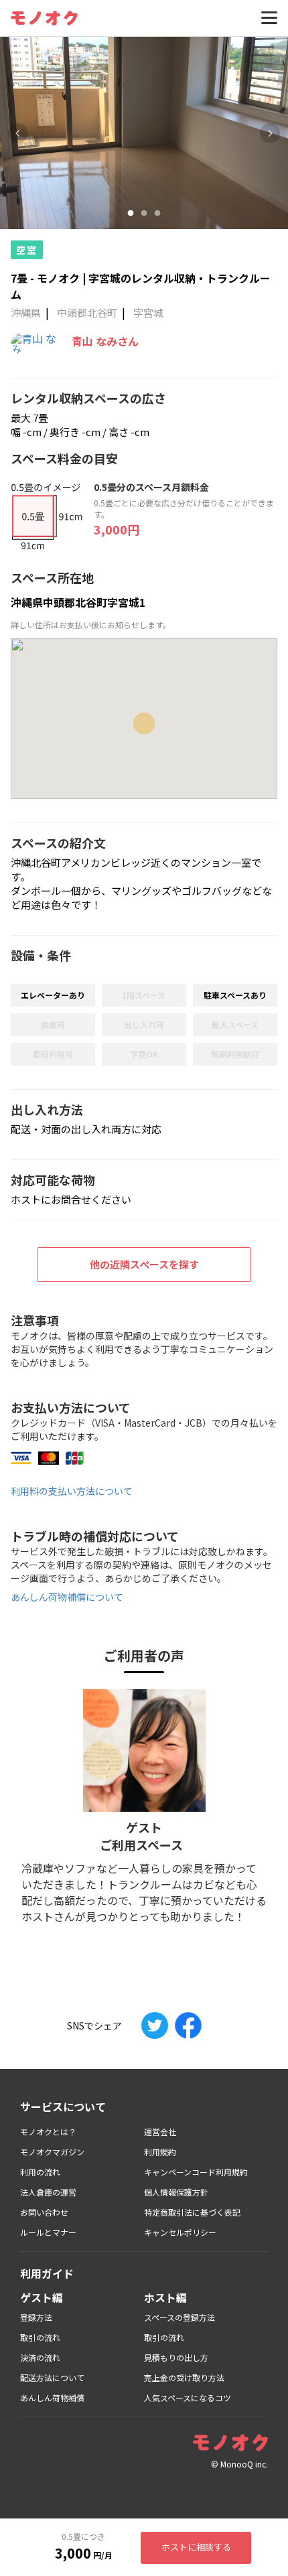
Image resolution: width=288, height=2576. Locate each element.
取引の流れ (40, 2337)
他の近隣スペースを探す (144, 1264)
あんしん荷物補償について (67, 1597)
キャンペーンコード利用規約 (196, 2172)
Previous (18, 133)
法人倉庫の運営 (48, 2192)
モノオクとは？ (48, 2132)
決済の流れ (40, 2357)
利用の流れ (40, 2172)
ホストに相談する (196, 2547)
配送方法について (52, 2377)
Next (270, 133)
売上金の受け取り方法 (184, 2377)
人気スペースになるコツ (188, 2398)
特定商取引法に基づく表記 (192, 2212)
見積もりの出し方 (176, 2357)
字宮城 (148, 312)
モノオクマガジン (52, 2152)
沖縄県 (26, 312)
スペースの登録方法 (179, 2317)
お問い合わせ (44, 2212)
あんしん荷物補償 (52, 2398)
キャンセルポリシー (180, 2232)
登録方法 (36, 2317)
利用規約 (160, 2152)
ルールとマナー (48, 2232)
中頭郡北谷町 (87, 312)
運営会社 (160, 2132)
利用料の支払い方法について (72, 1491)
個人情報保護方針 (176, 2192)
